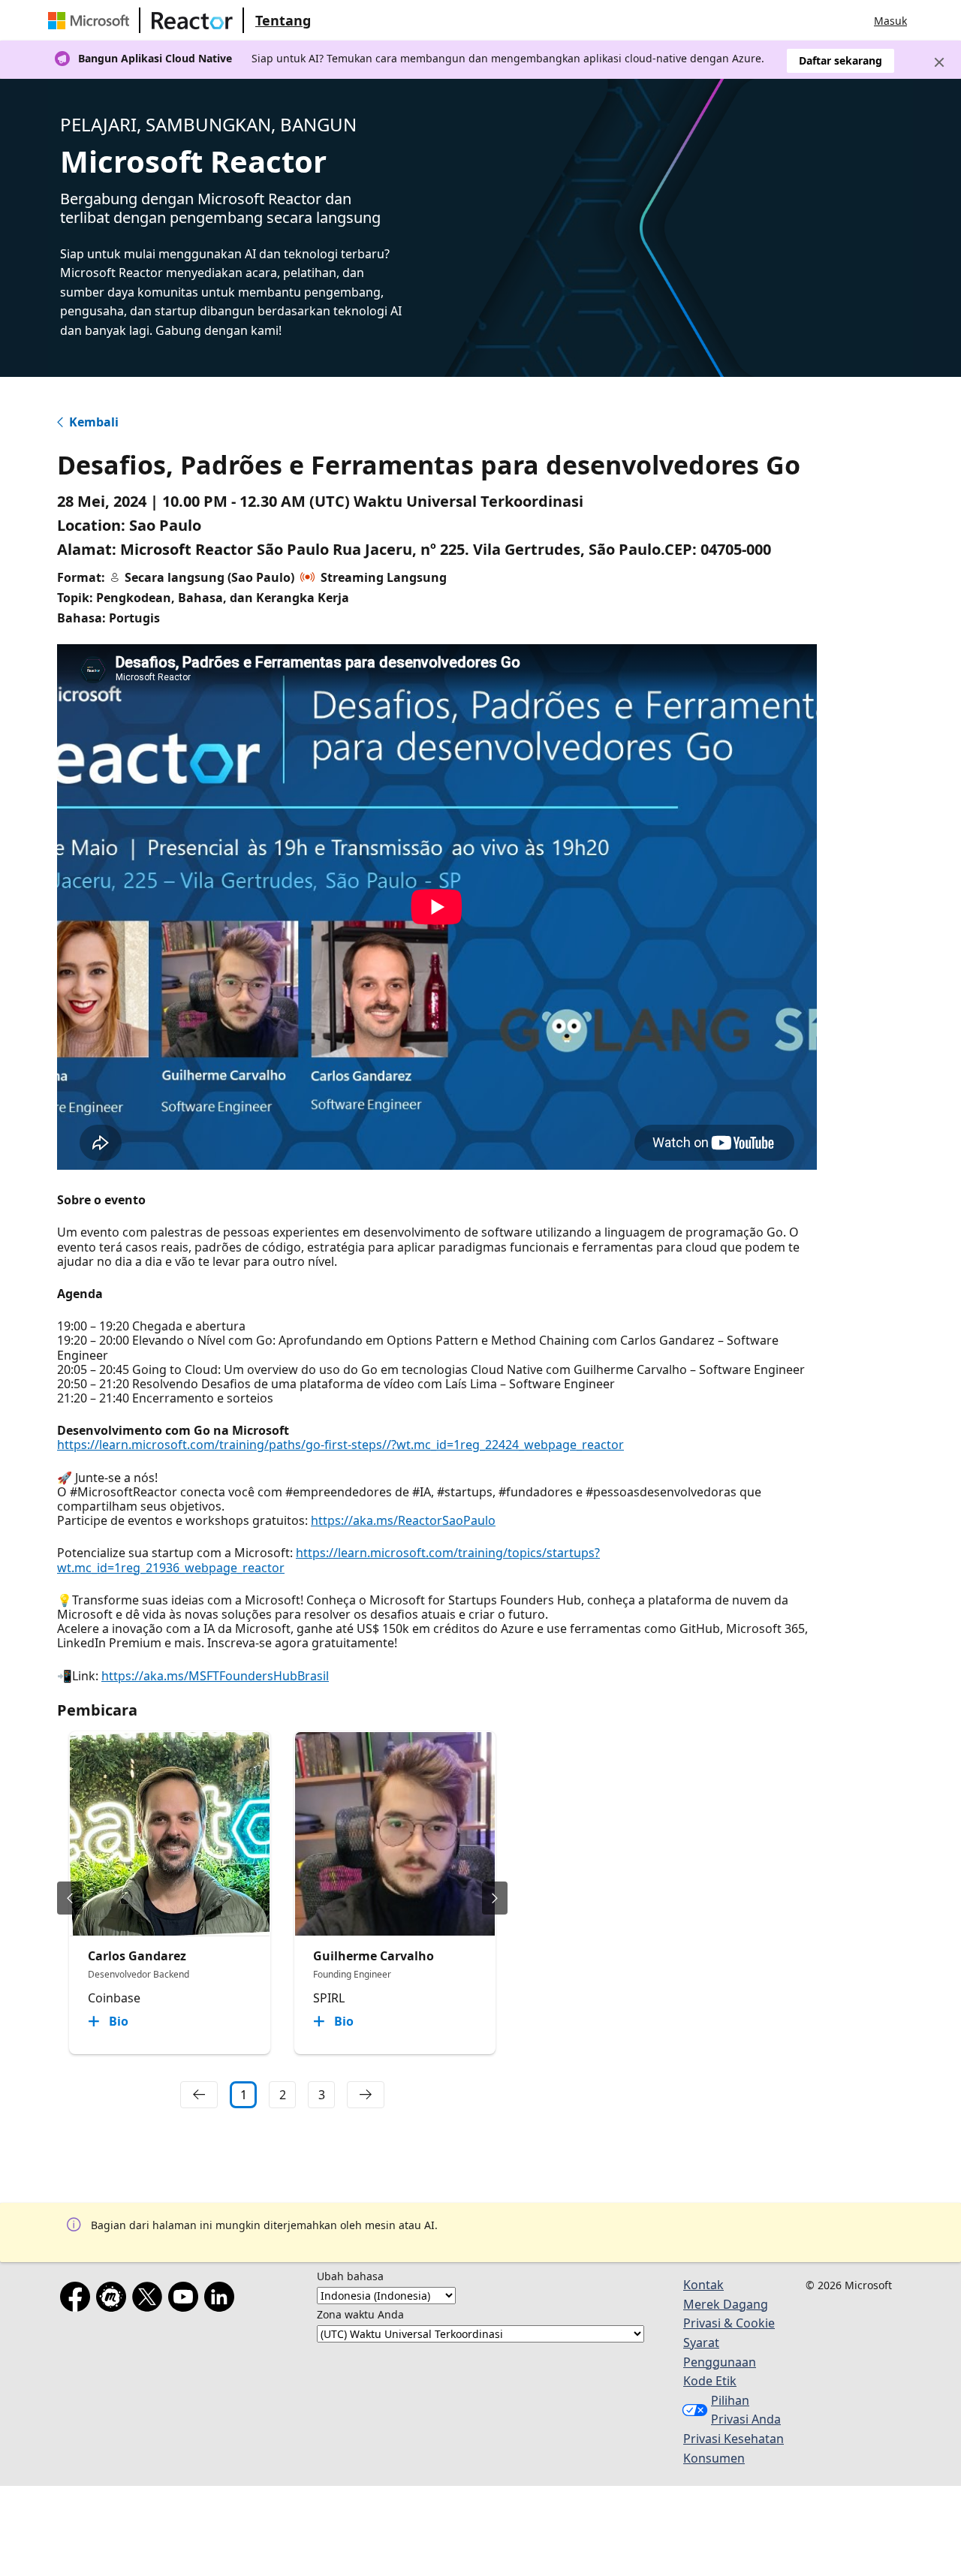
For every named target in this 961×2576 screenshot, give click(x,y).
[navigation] (199, 2095)
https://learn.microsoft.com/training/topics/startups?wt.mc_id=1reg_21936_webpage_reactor (328, 1560)
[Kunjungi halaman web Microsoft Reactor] (192, 20)
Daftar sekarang (840, 60)
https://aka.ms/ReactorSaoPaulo (403, 1520)
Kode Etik (710, 2381)
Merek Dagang (726, 2304)
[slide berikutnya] (495, 1898)
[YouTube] (186, 2300)
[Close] (939, 62)
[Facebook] (78, 2300)
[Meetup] (114, 2300)
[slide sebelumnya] (70, 1898)
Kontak (703, 2285)
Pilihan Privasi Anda (746, 2410)
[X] (150, 2300)
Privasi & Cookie (729, 2323)
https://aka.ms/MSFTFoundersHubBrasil (215, 1676)
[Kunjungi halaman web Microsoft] (92, 20)
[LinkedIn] (222, 2300)
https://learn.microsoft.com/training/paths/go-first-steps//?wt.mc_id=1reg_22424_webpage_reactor (340, 1445)
